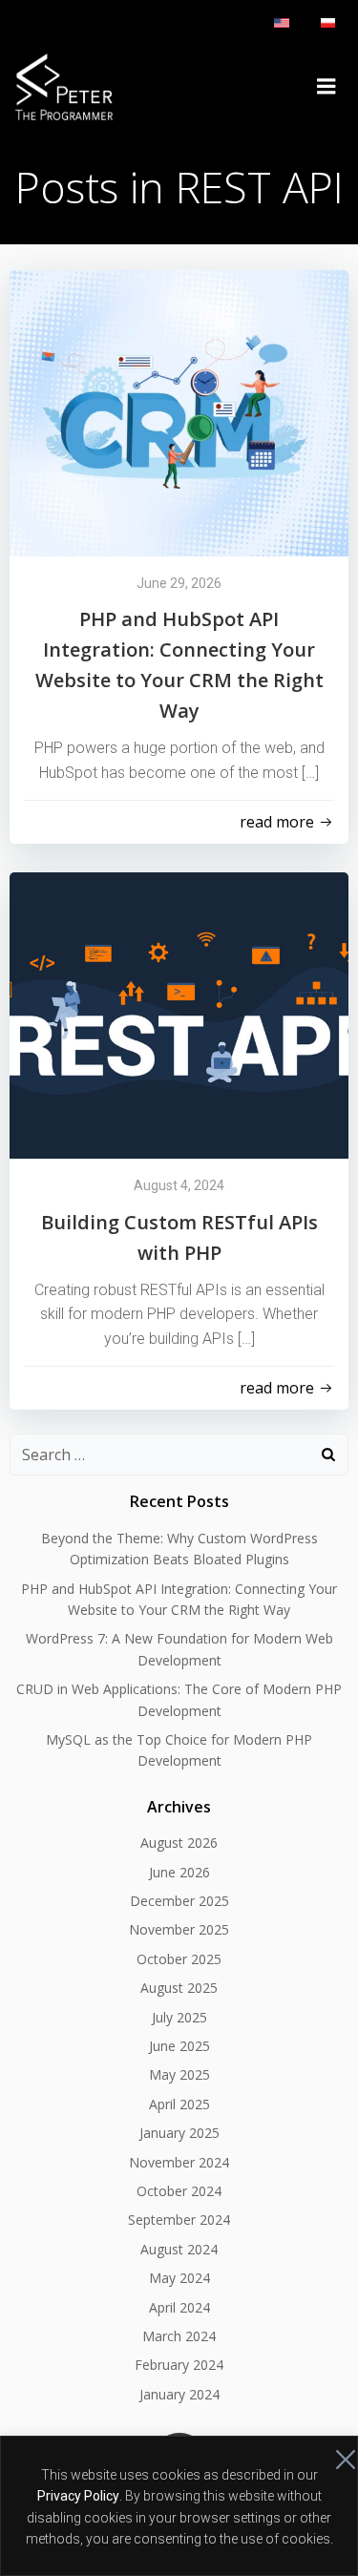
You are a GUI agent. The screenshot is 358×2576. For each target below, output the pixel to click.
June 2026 (179, 1872)
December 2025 (179, 1901)
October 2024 (179, 2191)
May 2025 (179, 2074)
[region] (179, 2506)
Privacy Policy (78, 2496)
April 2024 (179, 2307)
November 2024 (179, 2162)
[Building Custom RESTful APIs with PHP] (179, 1014)
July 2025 (179, 2017)
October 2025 (179, 1959)
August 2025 (179, 1988)
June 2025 (179, 2046)
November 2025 (179, 1929)
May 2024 (179, 2278)
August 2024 (179, 2249)
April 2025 (179, 2104)
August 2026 (179, 1843)
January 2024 (179, 2394)
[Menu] (326, 87)
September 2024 (179, 2220)
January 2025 (179, 2133)
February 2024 (179, 2365)
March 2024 (179, 2336)
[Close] (338, 2452)
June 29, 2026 (179, 583)
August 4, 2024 (179, 1185)
